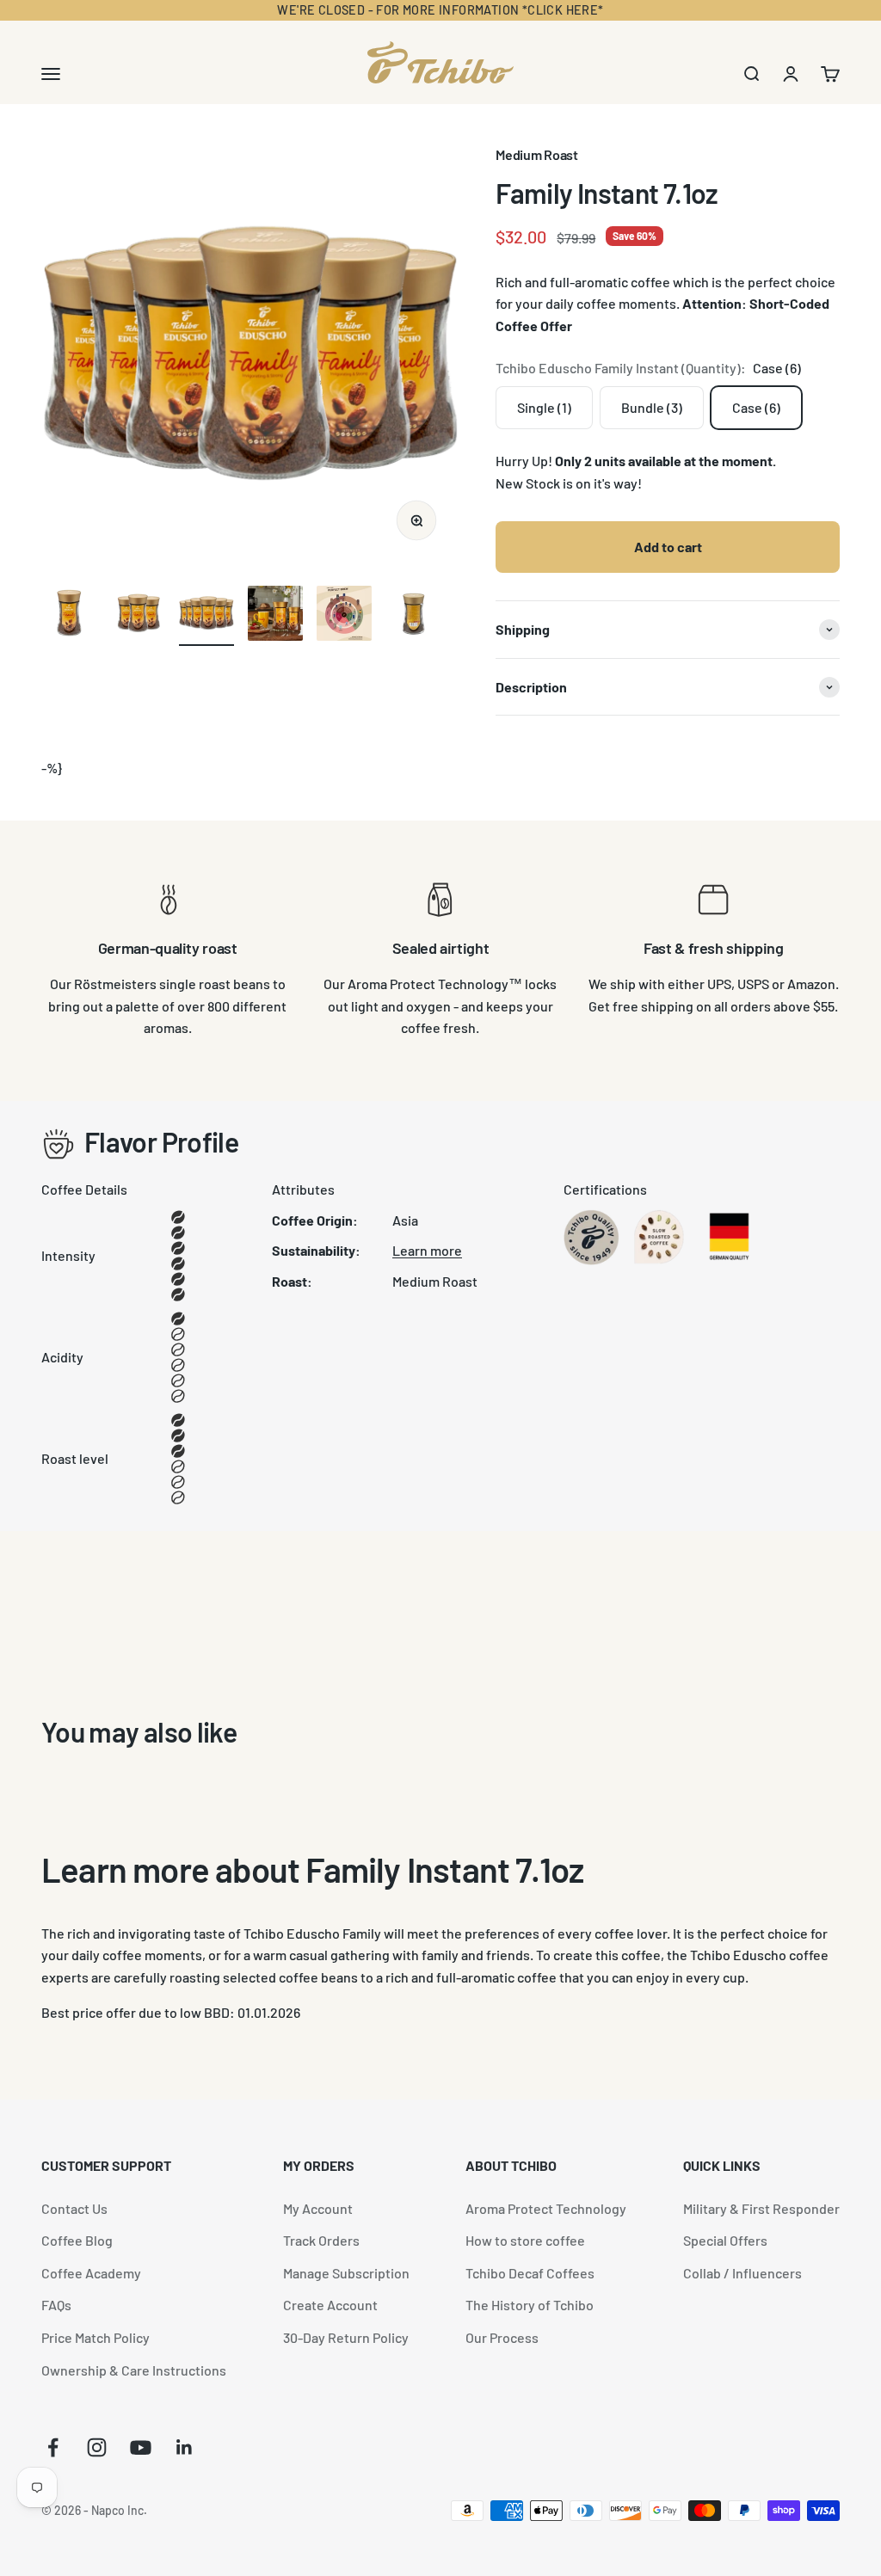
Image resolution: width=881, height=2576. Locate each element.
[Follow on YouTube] (141, 2447)
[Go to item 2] (138, 616)
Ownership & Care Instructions (134, 2370)
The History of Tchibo (530, 2305)
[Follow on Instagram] (97, 2447)
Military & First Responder (761, 2208)
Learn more (427, 1250)
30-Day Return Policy (346, 2337)
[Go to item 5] (344, 616)
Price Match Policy (95, 2337)
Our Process (502, 2337)
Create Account (330, 2305)
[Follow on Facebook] (53, 2447)
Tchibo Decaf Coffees (530, 2273)
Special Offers (725, 2240)
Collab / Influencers (742, 2273)
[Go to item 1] (69, 616)
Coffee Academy (91, 2273)
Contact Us (74, 2208)
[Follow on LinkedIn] (185, 2447)
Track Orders (321, 2240)
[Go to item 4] (275, 616)
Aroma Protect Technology (546, 2208)
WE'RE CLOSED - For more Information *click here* (440, 10)
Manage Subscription (346, 2273)
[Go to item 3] (206, 616)
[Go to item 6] (413, 616)
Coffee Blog (77, 2240)
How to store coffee (525, 2240)
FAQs (56, 2305)
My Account (318, 2208)
